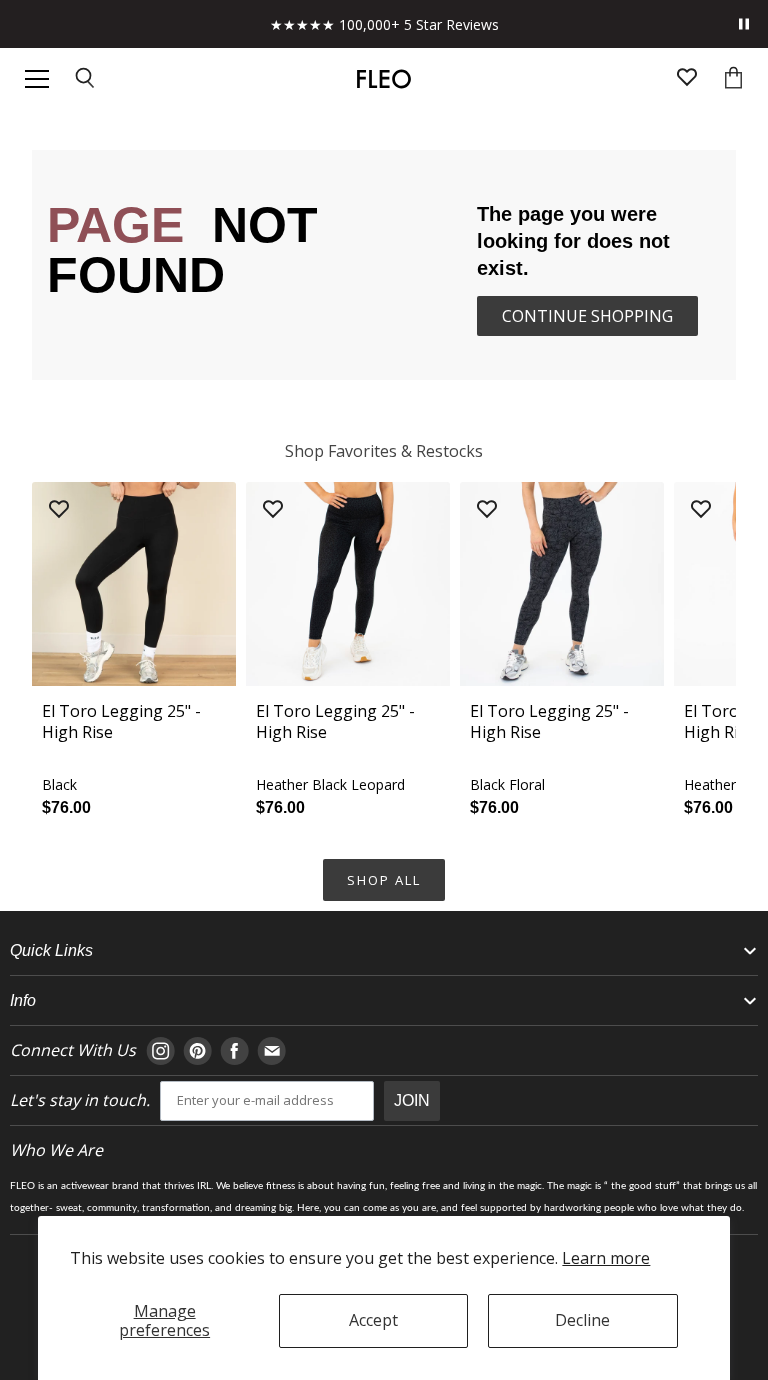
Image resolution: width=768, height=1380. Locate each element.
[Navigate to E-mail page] (271, 1051)
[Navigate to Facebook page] (234, 1051)
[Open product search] (86, 79)
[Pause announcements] (744, 24)
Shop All (384, 880)
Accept (373, 1320)
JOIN (412, 1100)
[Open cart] (733, 79)
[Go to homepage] (383, 79)
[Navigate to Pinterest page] (197, 1051)
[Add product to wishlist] (59, 510)
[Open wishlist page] (687, 79)
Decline (582, 1320)
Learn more (606, 1258)
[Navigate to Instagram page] (160, 1051)
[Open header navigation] (37, 79)
